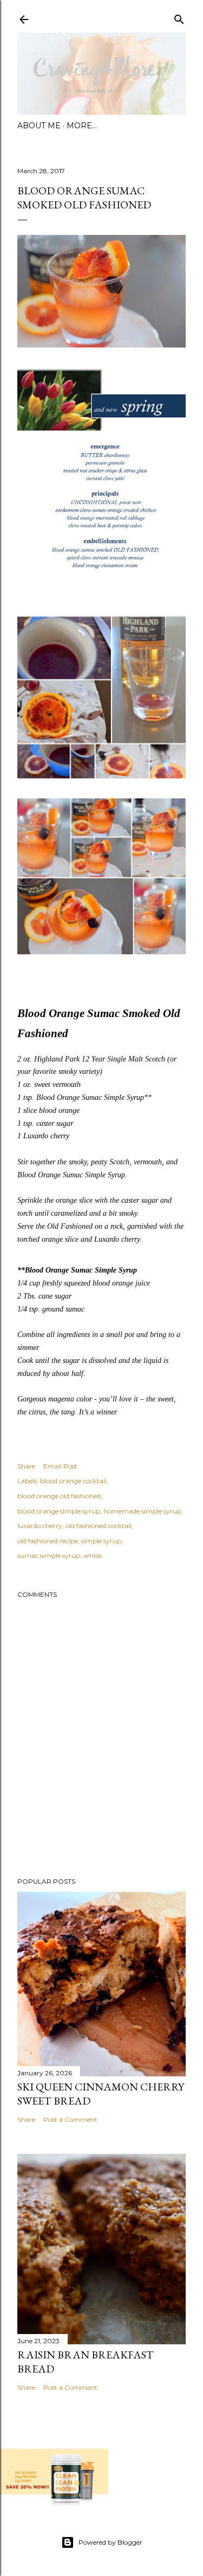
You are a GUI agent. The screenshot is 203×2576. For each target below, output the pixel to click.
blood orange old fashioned (59, 1496)
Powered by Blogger (110, 2542)
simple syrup (101, 1541)
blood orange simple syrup (59, 1511)
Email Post (60, 1466)
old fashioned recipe (48, 1541)
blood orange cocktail (73, 1481)
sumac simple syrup (49, 1555)
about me (39, 126)
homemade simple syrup (142, 1511)
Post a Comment (70, 2119)
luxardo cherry (40, 1526)
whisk (93, 1555)
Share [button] (26, 1466)
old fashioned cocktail (99, 1526)
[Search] (179, 17)
